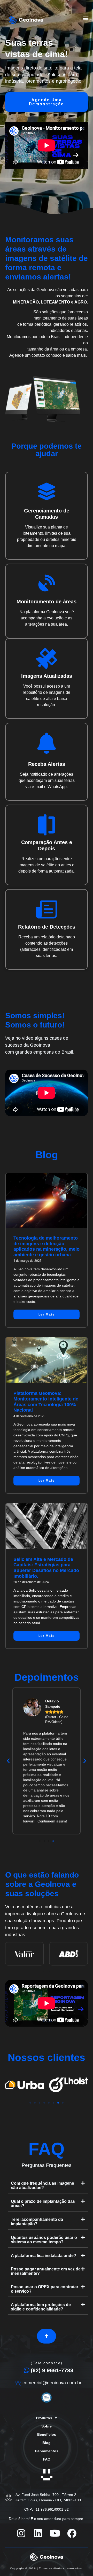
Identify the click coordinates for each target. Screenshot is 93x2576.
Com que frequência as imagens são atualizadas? (42, 2185)
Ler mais (47, 1314)
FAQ (47, 2459)
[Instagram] (21, 2533)
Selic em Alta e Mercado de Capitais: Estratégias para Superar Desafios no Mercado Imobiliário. (46, 1568)
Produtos (44, 2418)
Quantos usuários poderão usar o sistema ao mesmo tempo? (44, 2240)
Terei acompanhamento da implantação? (37, 2222)
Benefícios (47, 2434)
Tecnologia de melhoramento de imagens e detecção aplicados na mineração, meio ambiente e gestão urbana (47, 1246)
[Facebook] (72, 2533)
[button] (86, 18)
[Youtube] (55, 2533)
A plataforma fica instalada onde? (44, 2256)
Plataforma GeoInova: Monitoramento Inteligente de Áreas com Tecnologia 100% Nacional (46, 1402)
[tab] (48, 2186)
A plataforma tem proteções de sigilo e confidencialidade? (41, 2307)
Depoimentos (47, 2451)
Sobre (47, 2426)
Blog (47, 2443)
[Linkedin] (38, 2533)
